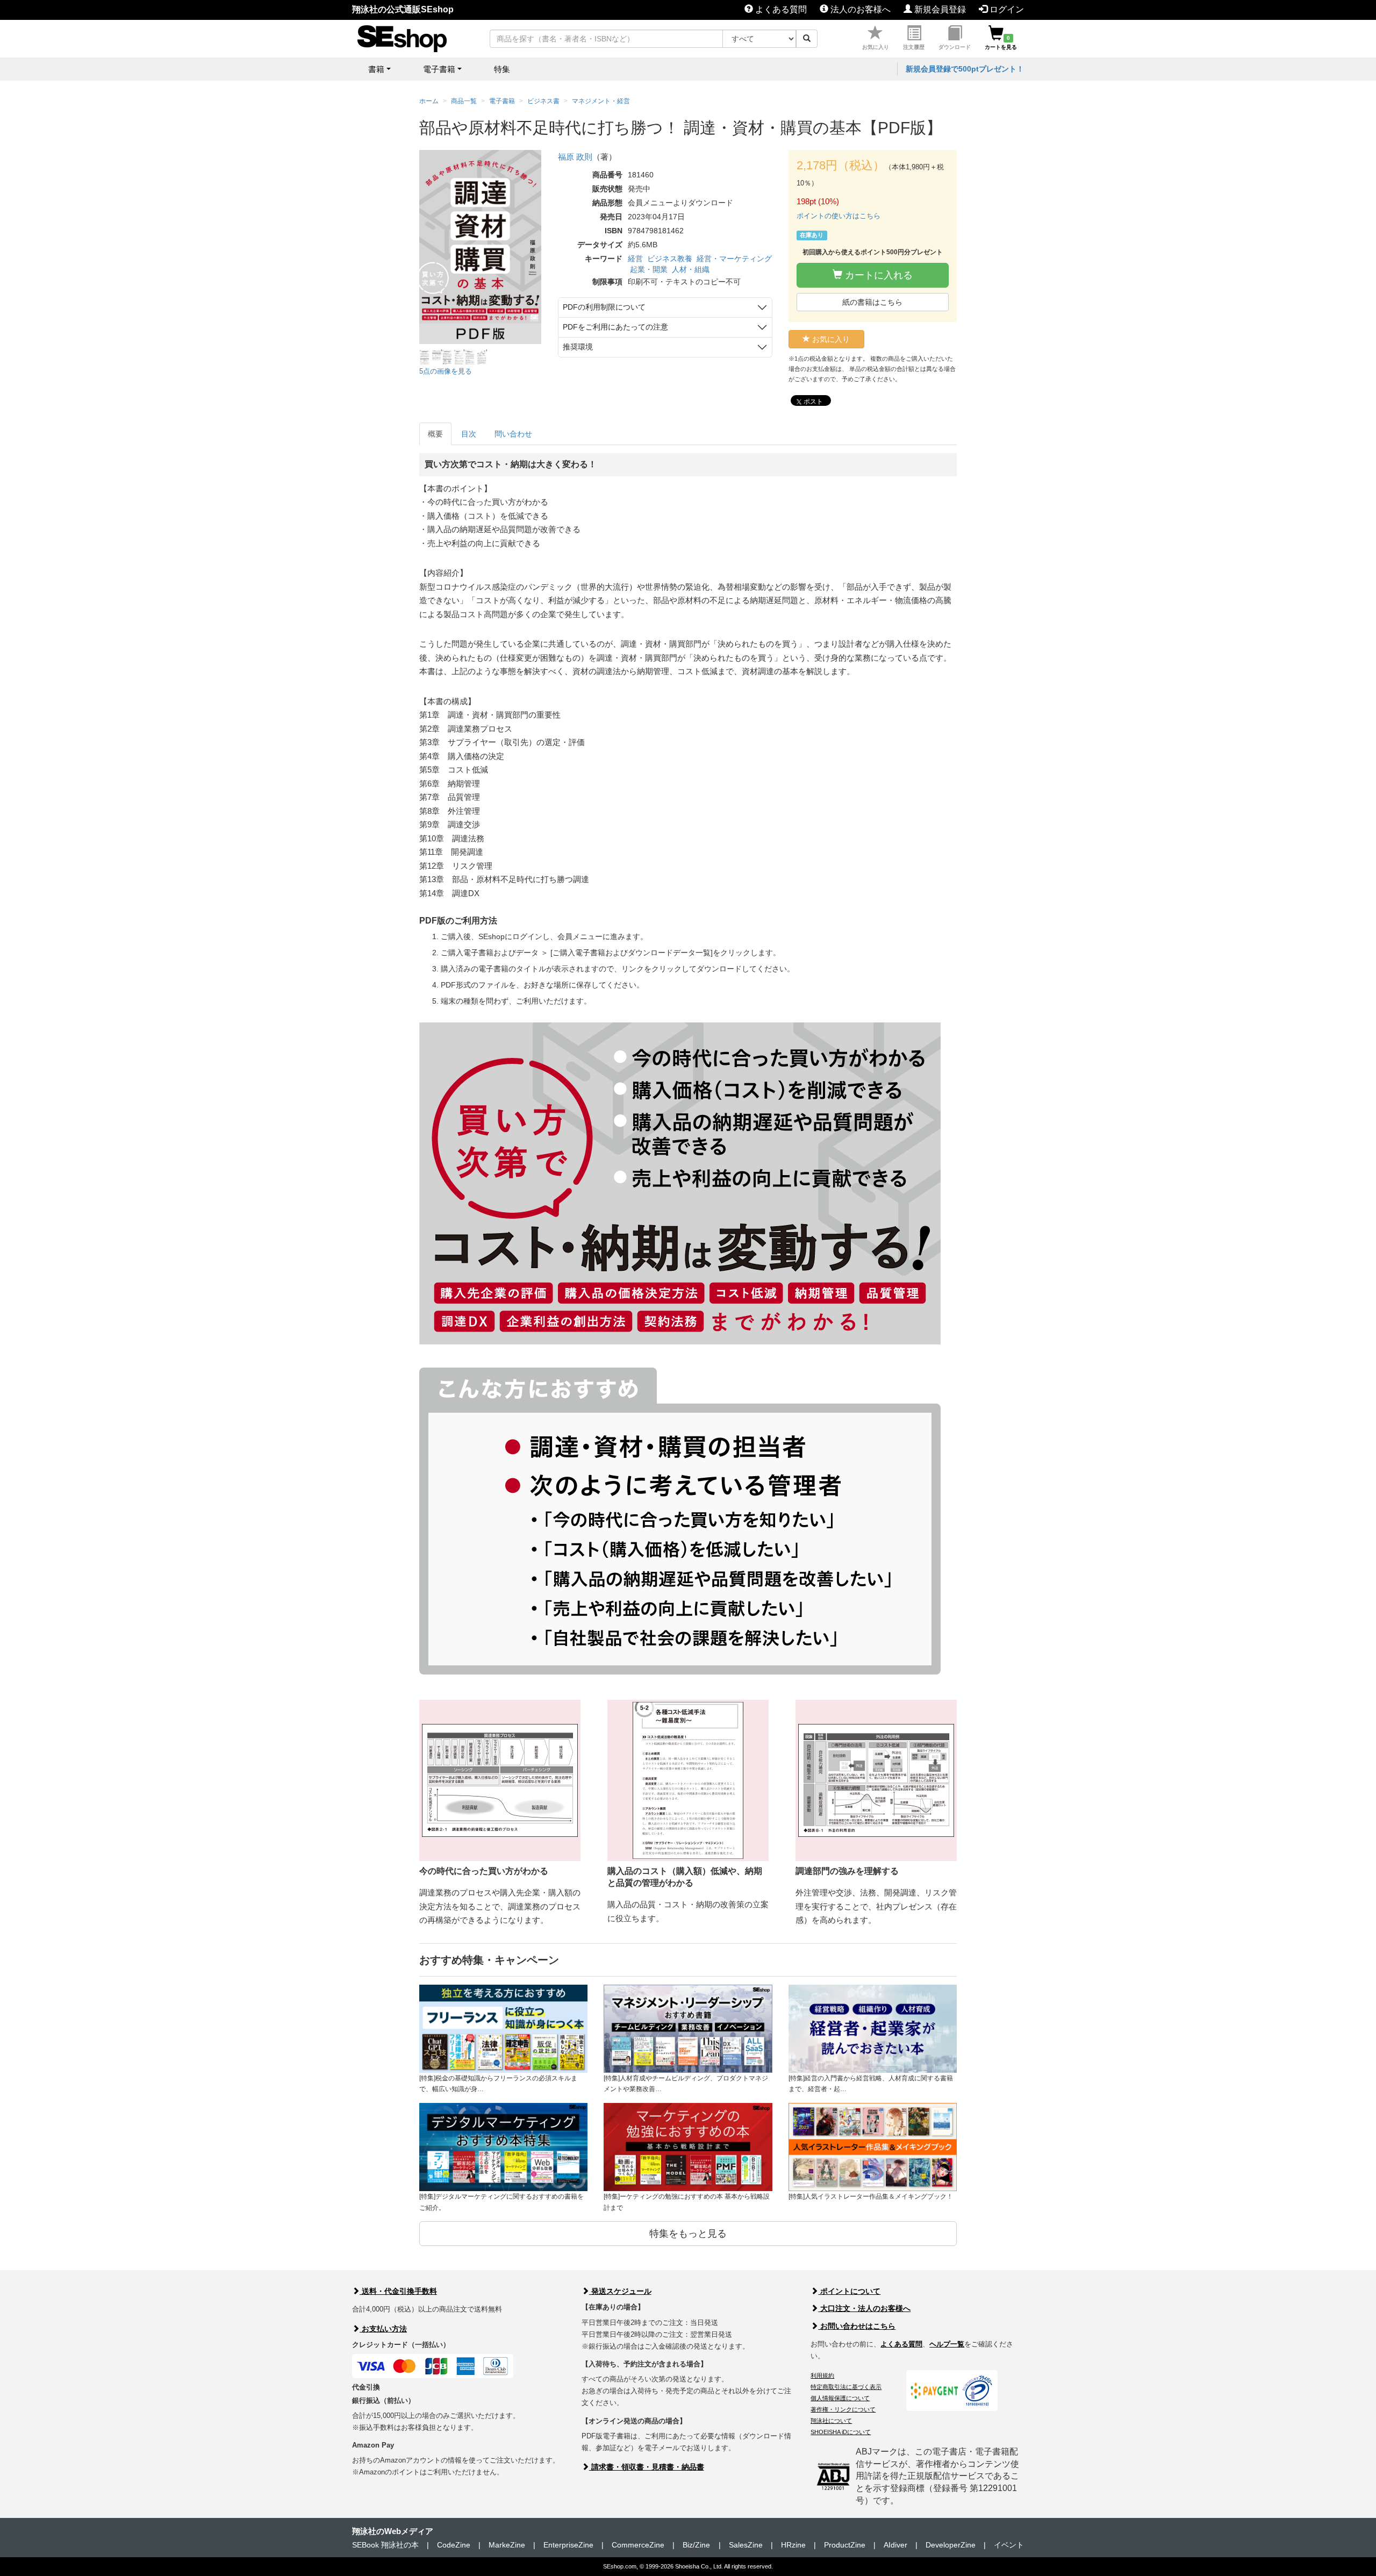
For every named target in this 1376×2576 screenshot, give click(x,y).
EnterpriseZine (568, 2545)
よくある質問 (780, 9)
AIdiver (895, 2545)
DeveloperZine (951, 2545)
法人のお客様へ (859, 9)
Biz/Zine (696, 2545)
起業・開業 (649, 269)
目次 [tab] (469, 434)
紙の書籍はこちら (872, 302)
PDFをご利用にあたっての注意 (615, 327)
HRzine (793, 2545)
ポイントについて (849, 2291)
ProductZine (845, 2545)
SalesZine (746, 2545)
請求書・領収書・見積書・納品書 (647, 2467)
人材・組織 (691, 269)
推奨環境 (578, 347)
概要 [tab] (435, 434)
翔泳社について (831, 2421)
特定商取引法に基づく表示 (846, 2387)
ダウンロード (955, 47)
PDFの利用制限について (604, 307)
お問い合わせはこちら (857, 2326)
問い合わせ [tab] (513, 434)
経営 (635, 259)
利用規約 (822, 2375)
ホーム (429, 101)
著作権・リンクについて (843, 2409)
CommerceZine (638, 2545)
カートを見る (1001, 42)
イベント (1009, 2545)
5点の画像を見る (446, 371)
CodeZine (454, 2545)
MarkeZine (507, 2545)
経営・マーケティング (734, 259)
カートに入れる (877, 275)
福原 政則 (575, 157)
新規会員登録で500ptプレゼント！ (965, 69)
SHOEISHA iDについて (841, 2432)
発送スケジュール (620, 2291)
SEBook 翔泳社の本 (385, 2545)
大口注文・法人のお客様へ (864, 2308)
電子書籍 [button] (439, 69)
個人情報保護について (840, 2398)
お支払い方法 (383, 2329)
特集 (502, 69)
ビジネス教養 (670, 259)
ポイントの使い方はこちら (838, 216)
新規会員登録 (939, 9)
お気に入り (876, 47)
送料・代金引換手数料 (398, 2291)
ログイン (1006, 9)
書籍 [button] (376, 69)
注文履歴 (914, 47)
